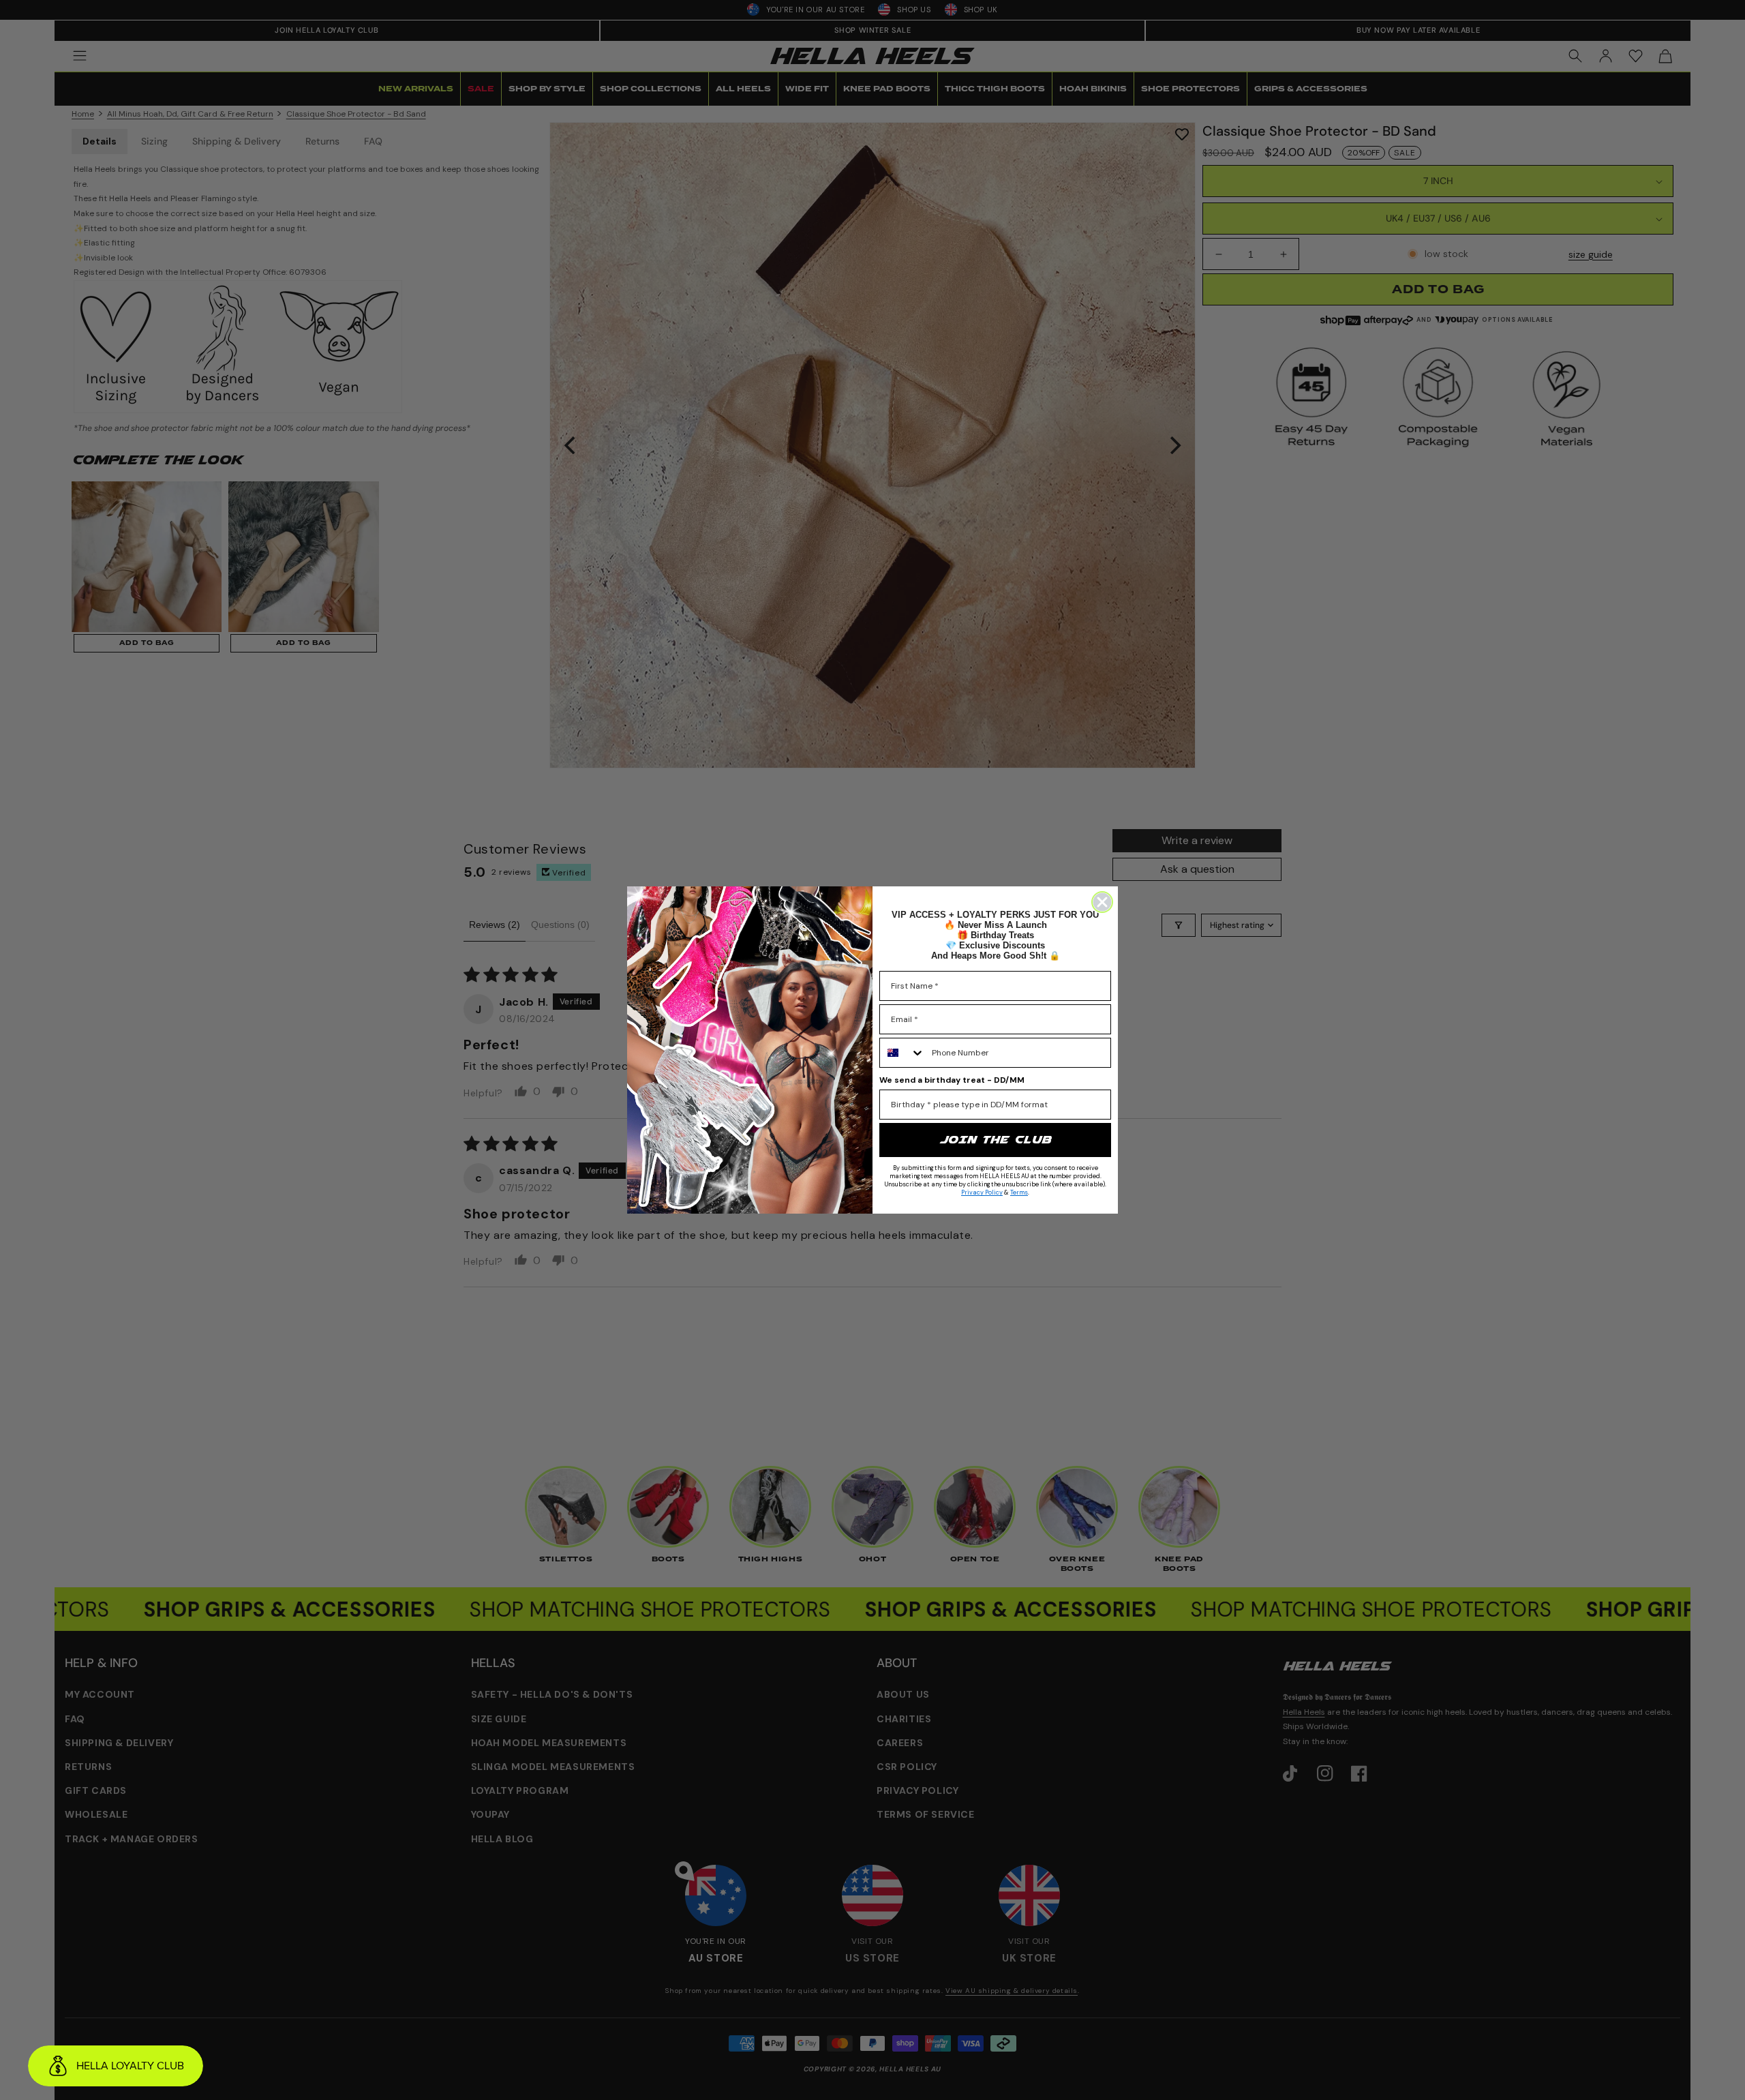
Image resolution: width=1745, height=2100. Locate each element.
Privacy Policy (982, 1192)
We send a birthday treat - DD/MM (952, 1080)
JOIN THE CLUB (995, 1140)
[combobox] (902, 1053)
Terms (1019, 1192)
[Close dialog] (1102, 902)
